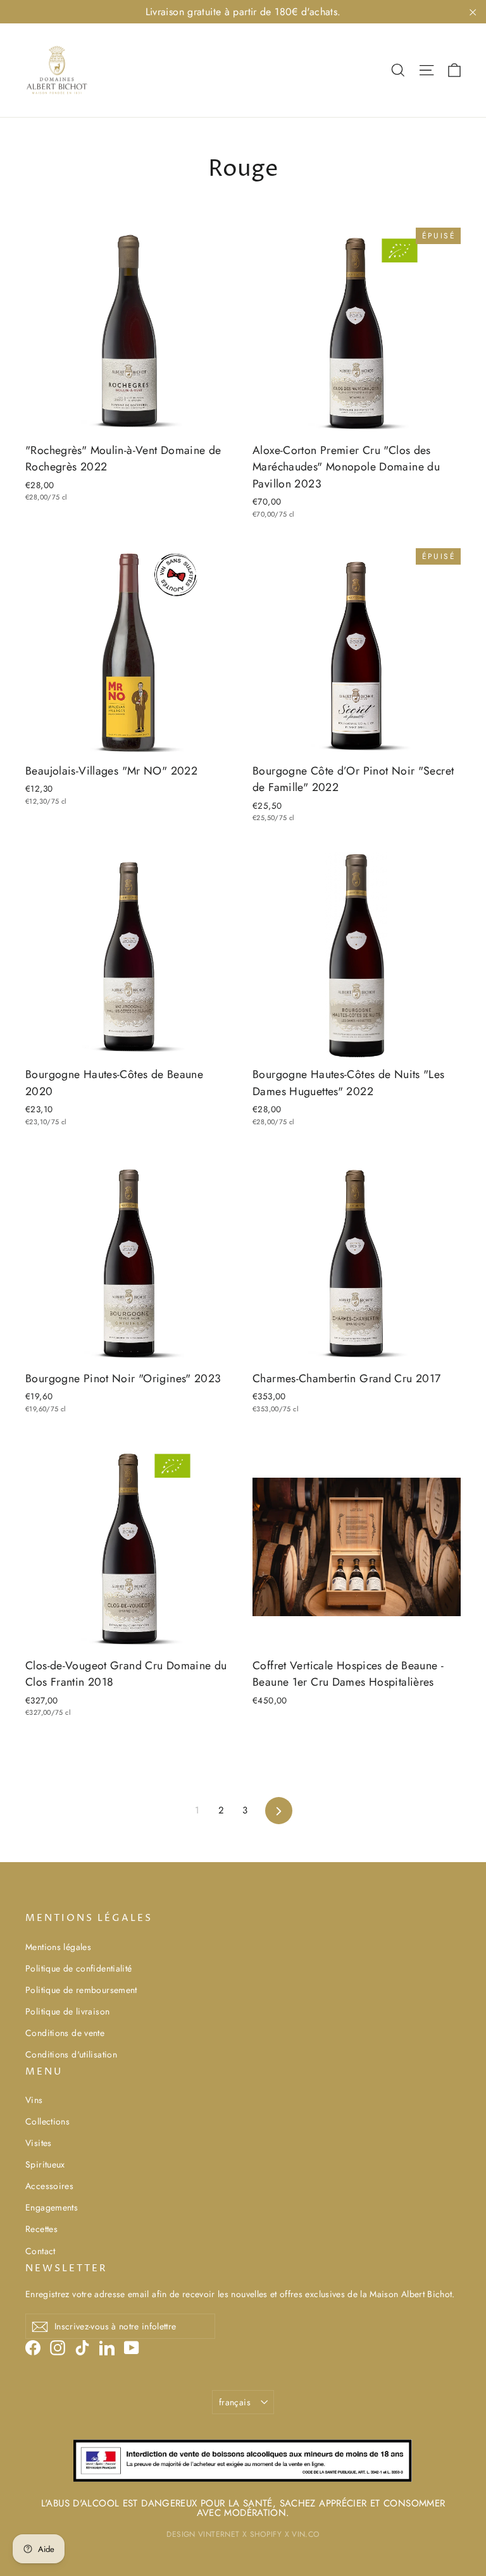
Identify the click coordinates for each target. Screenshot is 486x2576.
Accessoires (49, 2186)
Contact (40, 2251)
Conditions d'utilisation (71, 2054)
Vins (34, 2100)
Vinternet (219, 2534)
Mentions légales (58, 1947)
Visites (39, 2143)
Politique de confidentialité (79, 1968)
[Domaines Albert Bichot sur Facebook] (33, 2347)
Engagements (52, 2207)
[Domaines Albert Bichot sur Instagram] (58, 2347)
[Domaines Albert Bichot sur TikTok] (82, 2347)
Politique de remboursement (81, 1990)
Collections (47, 2121)
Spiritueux (45, 2164)
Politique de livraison (67, 2011)
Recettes (41, 2229)
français (235, 2402)
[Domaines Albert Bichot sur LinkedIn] (107, 2347)
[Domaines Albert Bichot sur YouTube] (132, 2347)
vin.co (305, 2534)
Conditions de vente (65, 2033)
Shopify (266, 2534)
